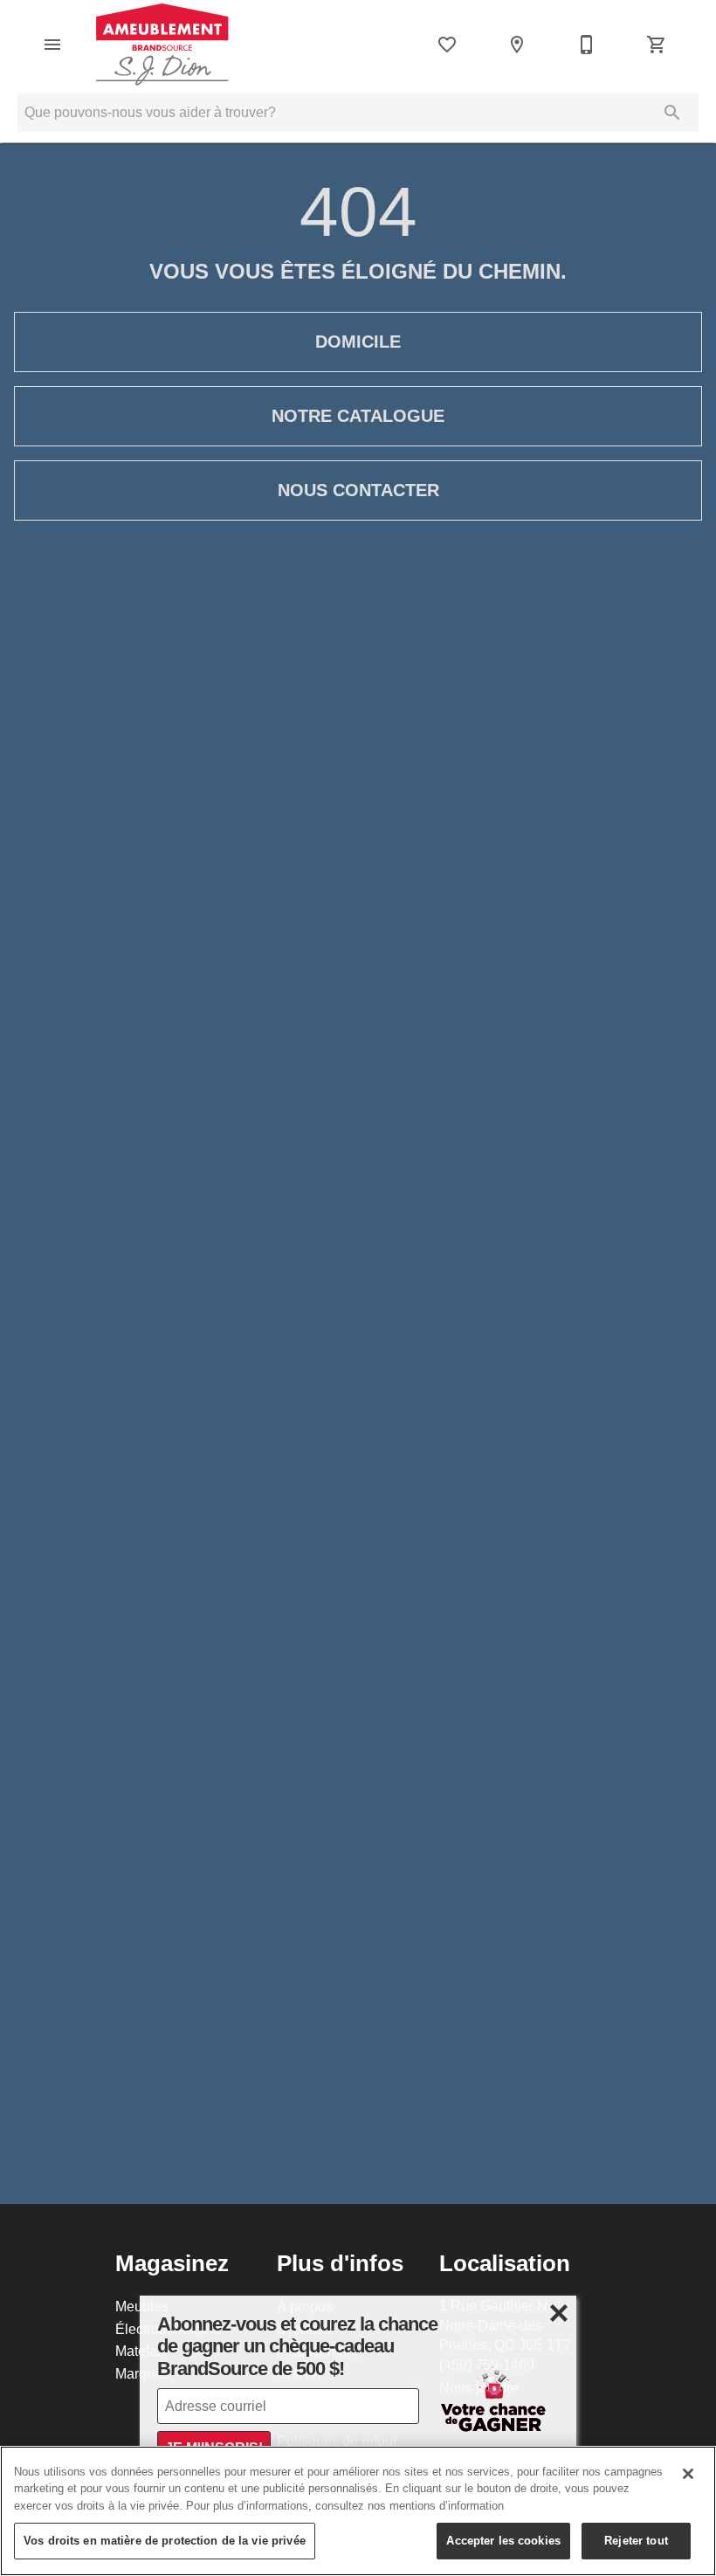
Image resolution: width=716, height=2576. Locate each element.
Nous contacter (358, 490)
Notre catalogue (358, 416)
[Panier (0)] (657, 45)
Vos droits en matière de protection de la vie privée (165, 2540)
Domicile (358, 342)
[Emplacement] (517, 45)
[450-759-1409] (587, 45)
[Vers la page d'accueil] (162, 45)
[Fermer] (688, 2474)
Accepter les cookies (503, 2540)
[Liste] (447, 45)
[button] (52, 45)
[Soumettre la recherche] (672, 113)
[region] (358, 2511)
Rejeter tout (636, 2540)
